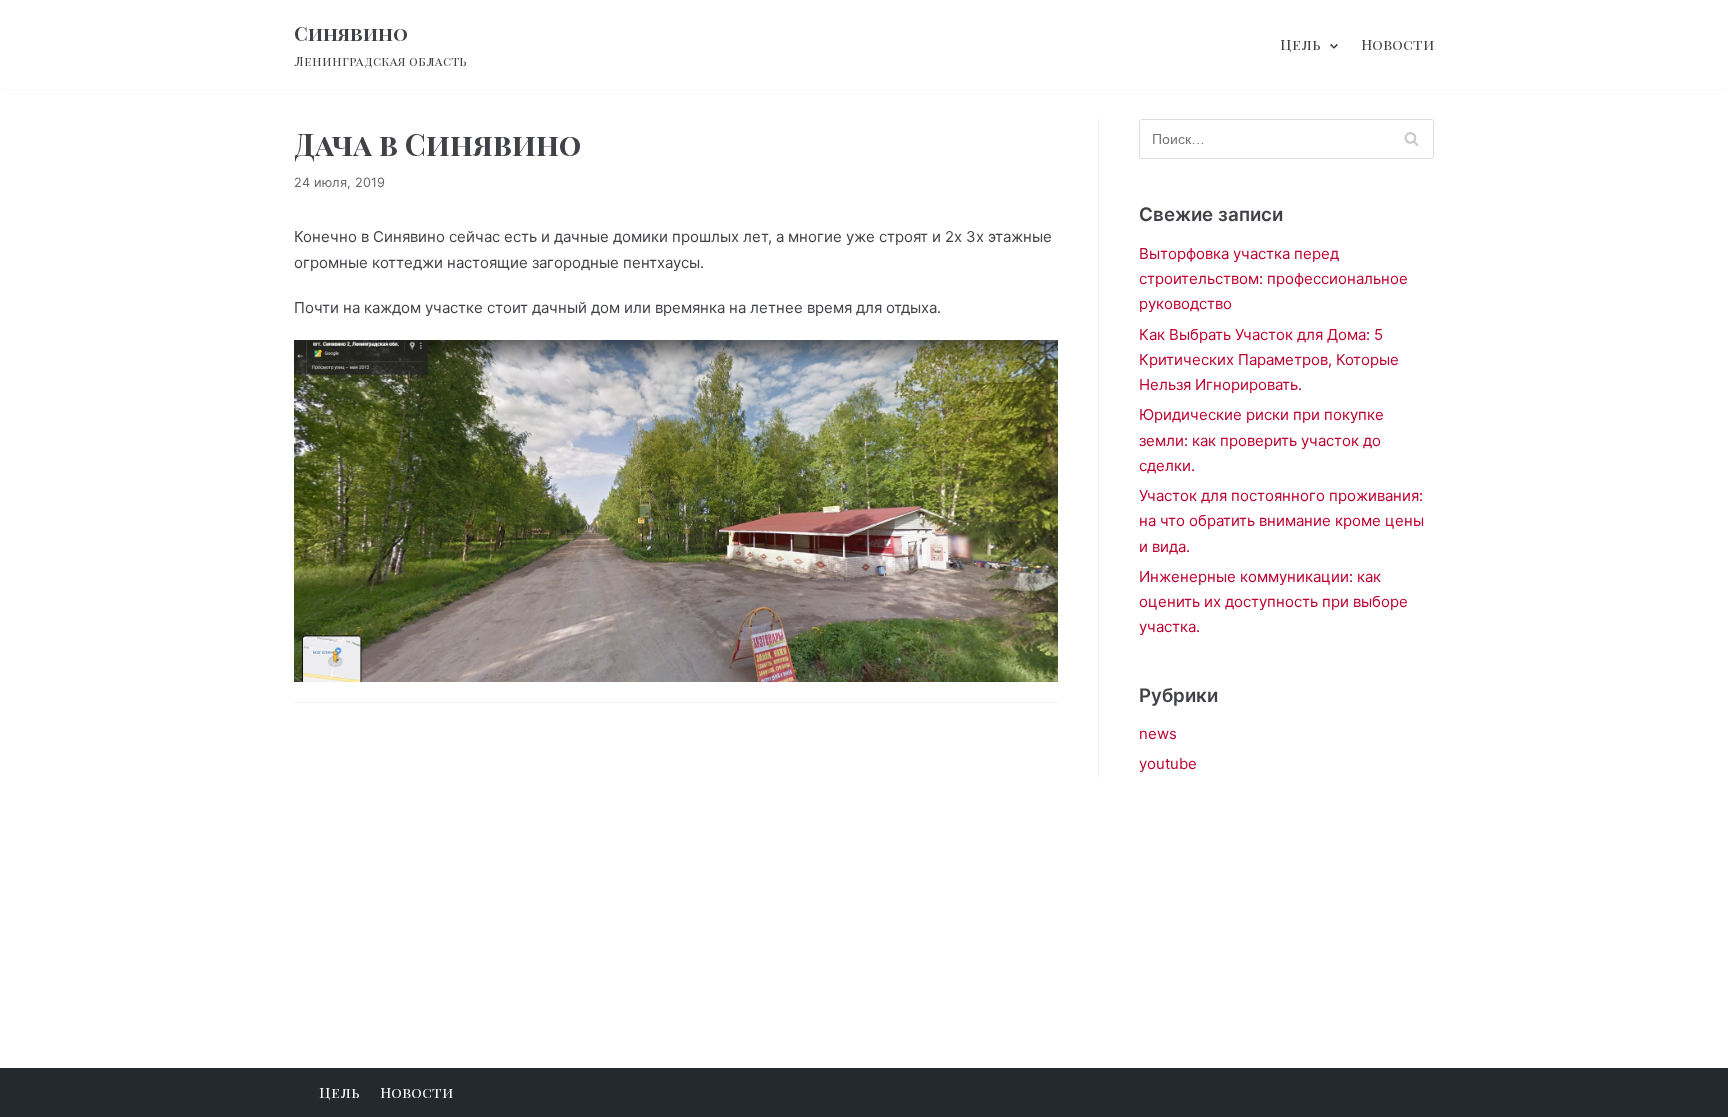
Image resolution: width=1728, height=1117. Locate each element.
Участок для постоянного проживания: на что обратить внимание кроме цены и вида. (1281, 521)
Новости (1397, 44)
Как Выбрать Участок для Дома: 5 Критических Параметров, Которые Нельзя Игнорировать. (1269, 360)
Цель (339, 1092)
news (1158, 733)
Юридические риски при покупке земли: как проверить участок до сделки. (1261, 440)
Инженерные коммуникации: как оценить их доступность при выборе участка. (1273, 602)
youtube (1168, 763)
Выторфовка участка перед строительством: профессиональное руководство (1273, 279)
